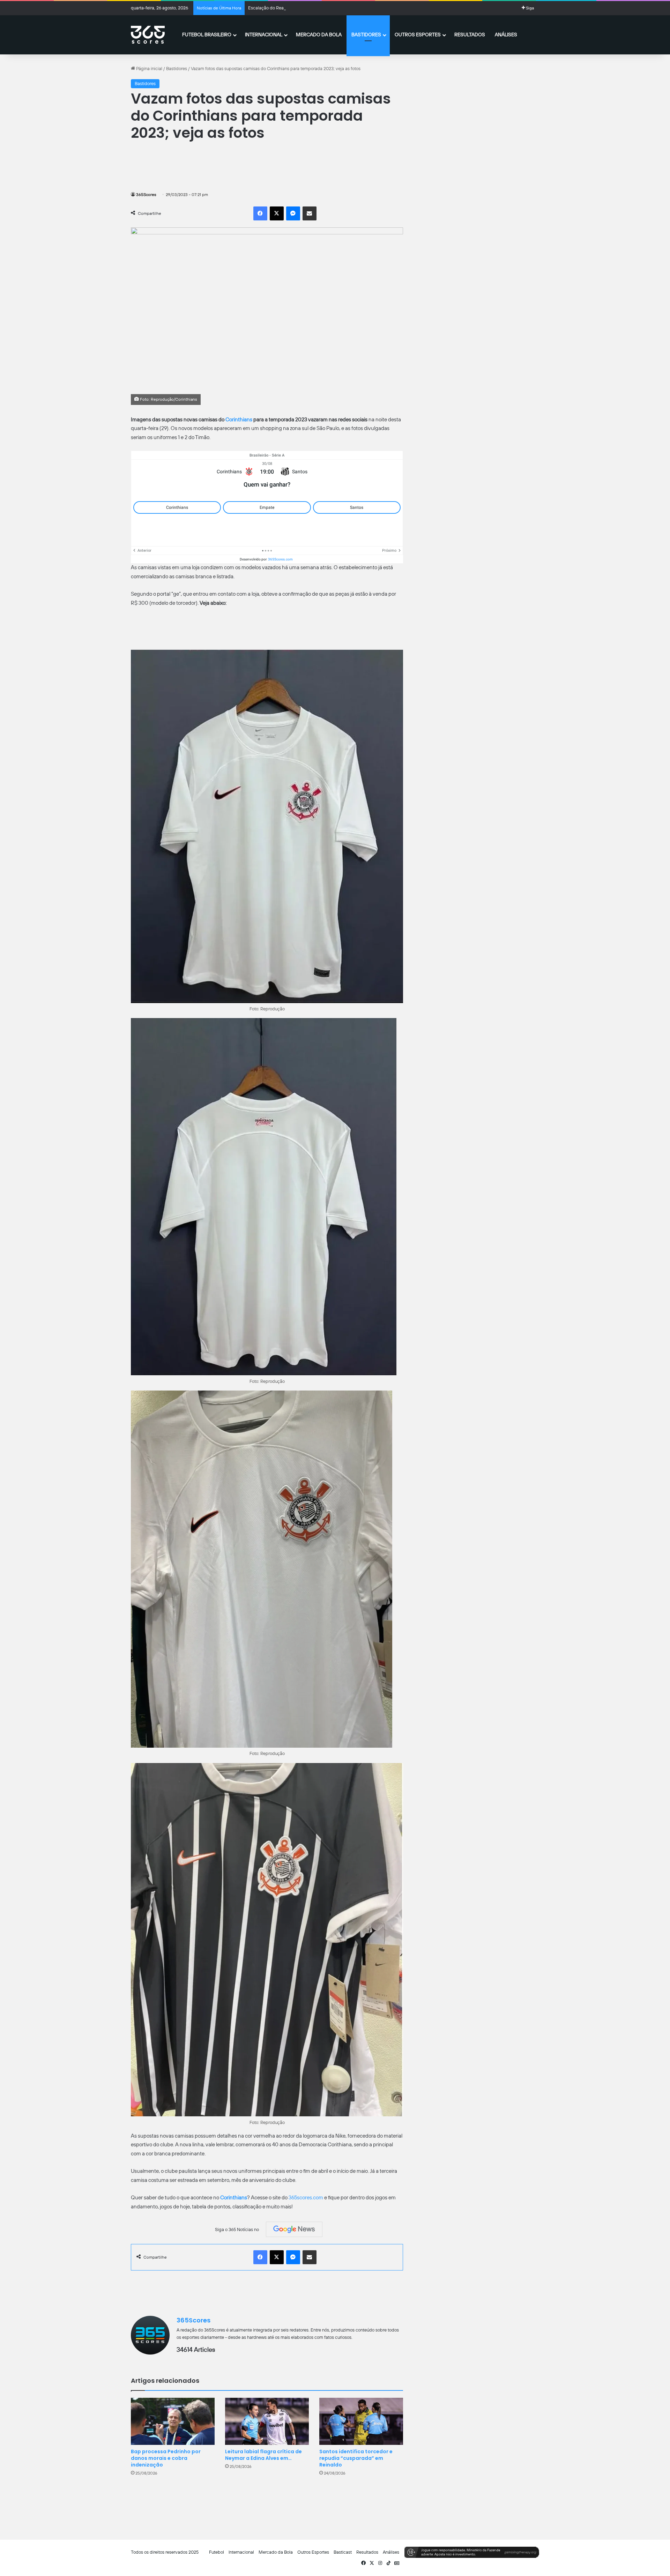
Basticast (343, 2552)
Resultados (470, 35)
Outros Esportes (418, 35)
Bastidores (366, 35)
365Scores (146, 195)
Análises (506, 35)
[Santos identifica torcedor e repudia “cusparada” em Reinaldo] (361, 2421)
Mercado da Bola (319, 35)
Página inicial (149, 69)
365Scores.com (280, 559)
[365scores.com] (148, 35)
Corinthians (239, 420)
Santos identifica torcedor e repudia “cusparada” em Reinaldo (356, 2458)
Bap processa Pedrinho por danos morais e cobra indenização (166, 2458)
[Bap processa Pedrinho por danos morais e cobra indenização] (173, 2421)
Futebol (217, 2552)
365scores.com (306, 2198)
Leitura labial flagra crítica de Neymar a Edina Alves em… (263, 2455)
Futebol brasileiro (207, 35)
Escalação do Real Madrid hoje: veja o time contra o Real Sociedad (314, 8)
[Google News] (294, 2229)
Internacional (264, 35)
